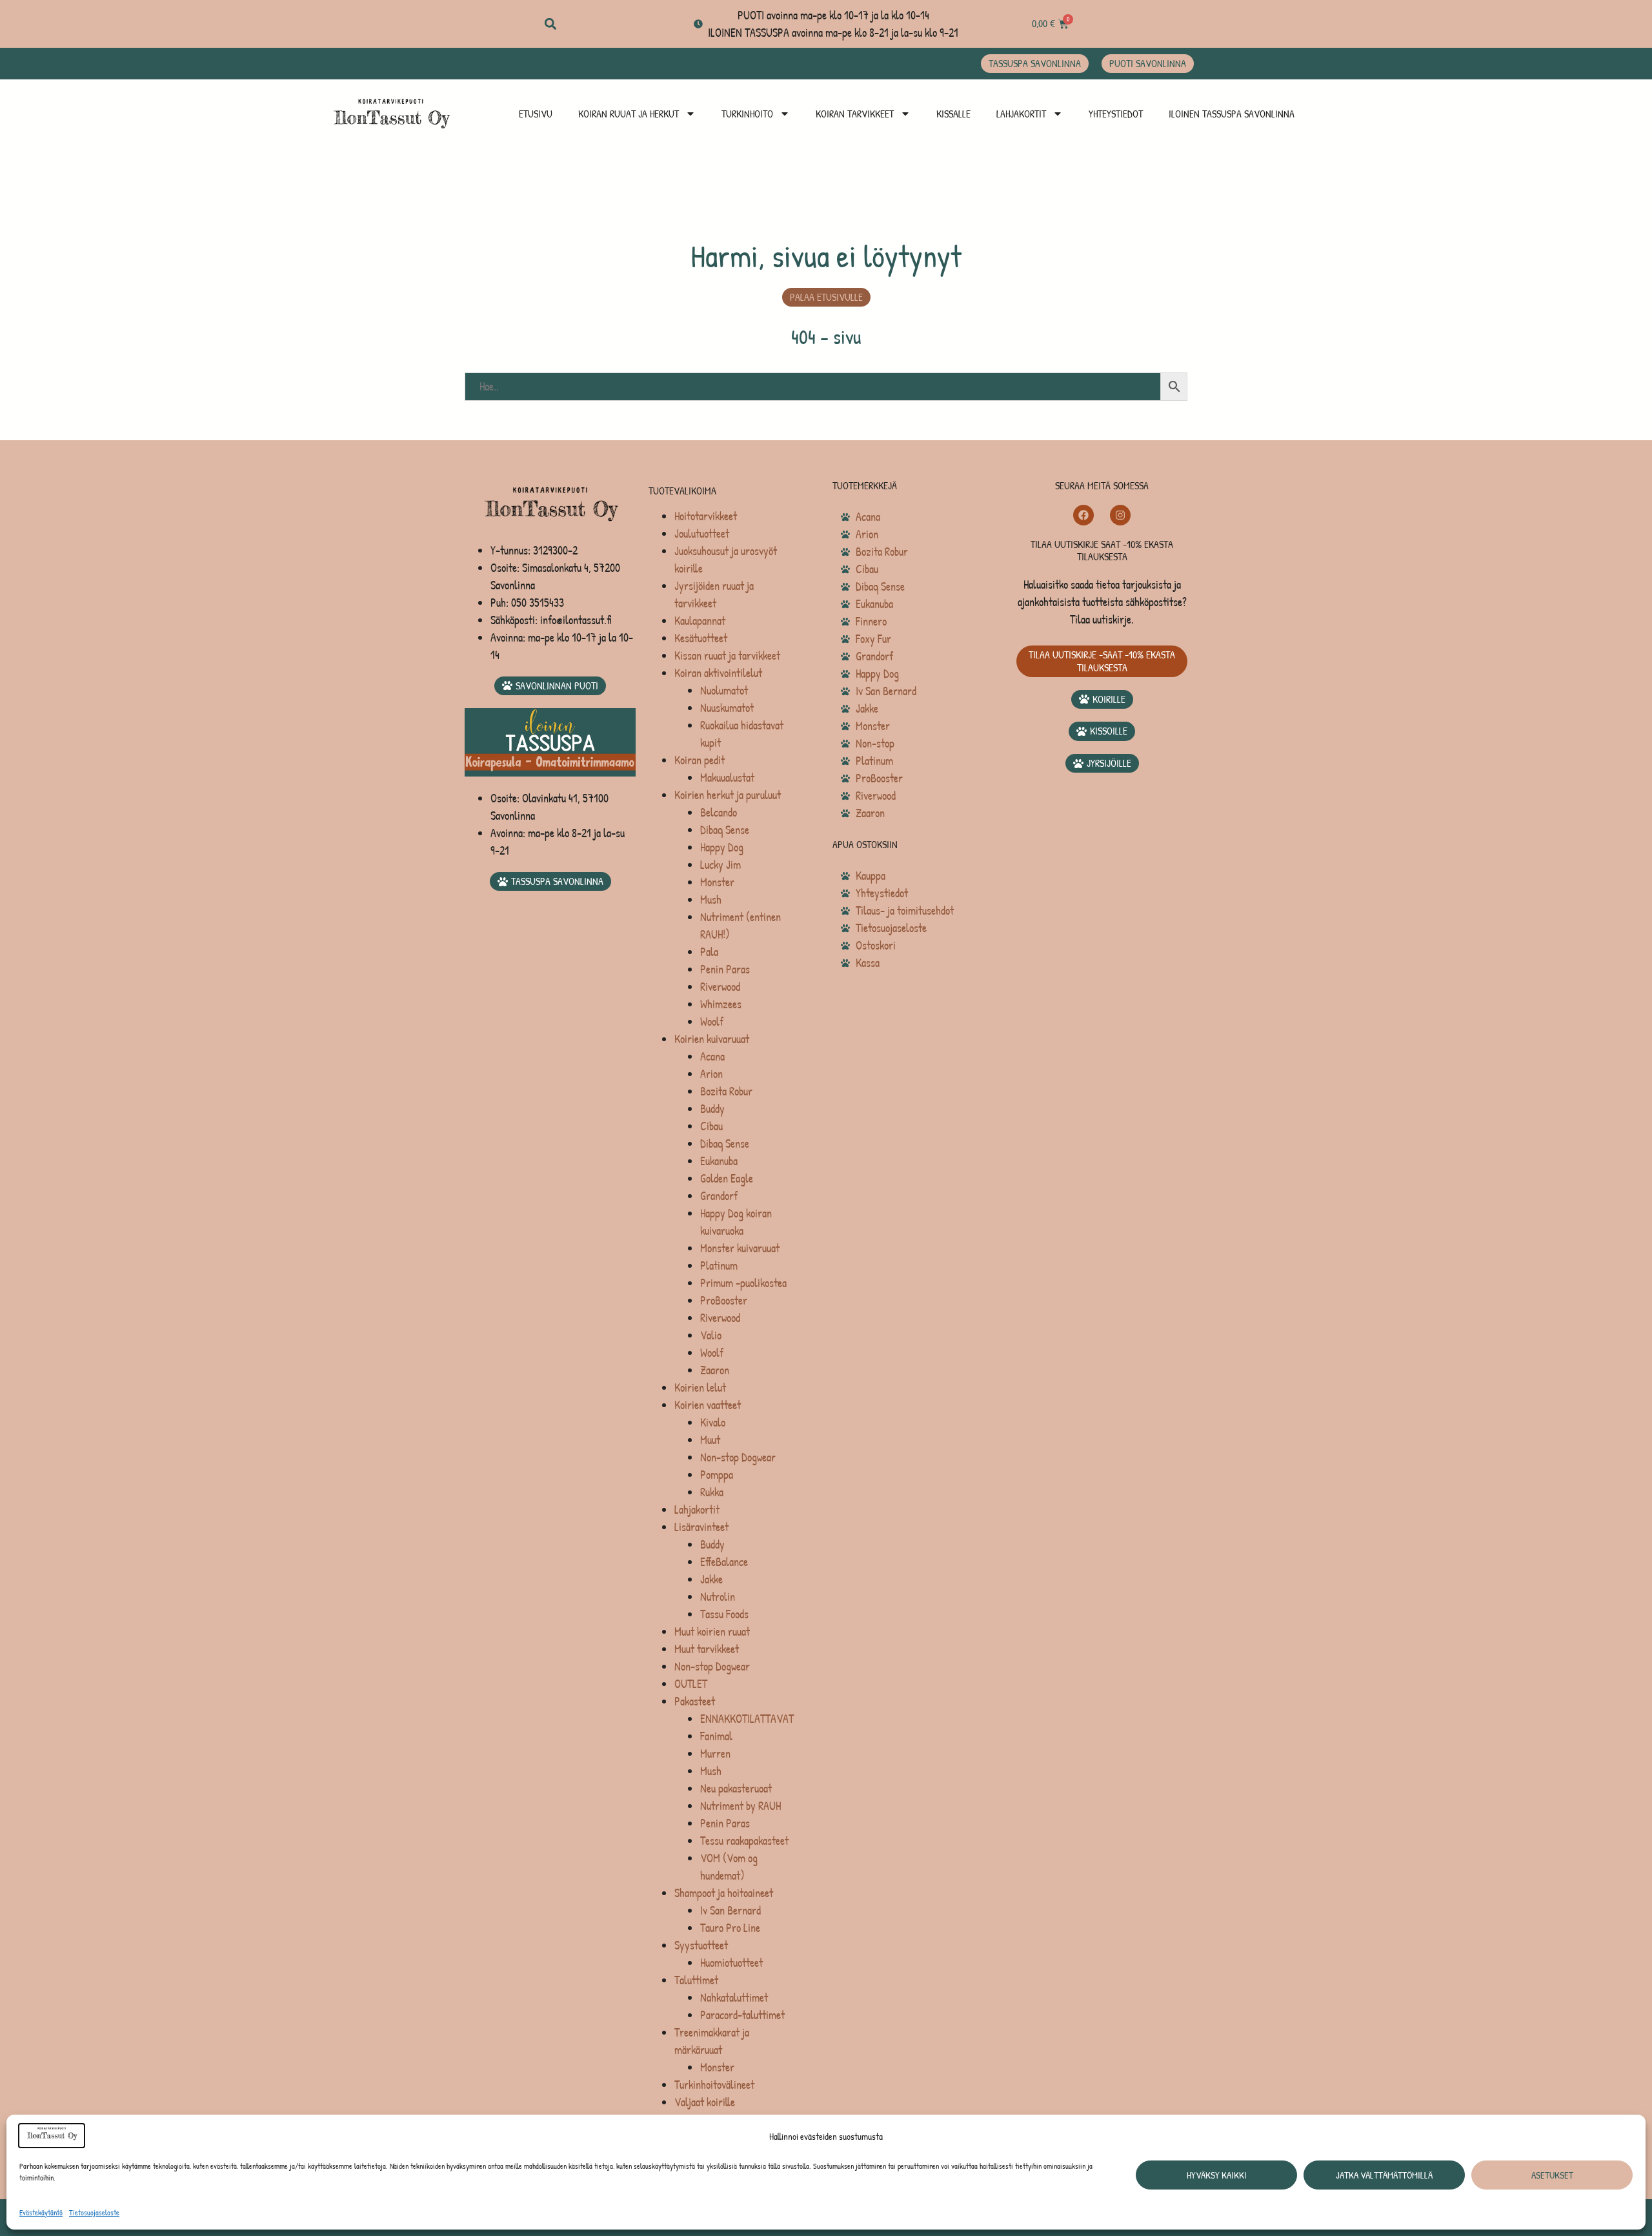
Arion (711, 1074)
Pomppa (717, 1475)
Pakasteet (695, 1701)
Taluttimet (696, 1980)
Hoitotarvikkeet (706, 516)
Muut (710, 1440)
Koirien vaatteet (708, 1405)
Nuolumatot (724, 690)
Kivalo (713, 1422)
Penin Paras (725, 969)
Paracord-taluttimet (742, 2015)
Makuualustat (727, 778)
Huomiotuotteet (731, 1963)
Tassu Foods (724, 1614)
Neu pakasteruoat (736, 1788)
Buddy (712, 1109)
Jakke (711, 1579)
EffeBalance (724, 1562)
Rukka (712, 1492)
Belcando (719, 812)
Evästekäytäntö (41, 2212)
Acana (712, 1056)
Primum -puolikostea (743, 1283)
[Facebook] (1083, 515)
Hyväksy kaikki (1217, 2175)
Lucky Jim (720, 865)
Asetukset (1552, 2175)
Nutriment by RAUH (740, 1806)
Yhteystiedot (1116, 114)
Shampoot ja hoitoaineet (724, 1893)
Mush (711, 899)
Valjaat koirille (705, 2102)
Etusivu (536, 114)
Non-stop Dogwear (738, 1457)
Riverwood (720, 987)
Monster (717, 882)
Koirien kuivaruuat (712, 1039)
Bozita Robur (726, 1091)
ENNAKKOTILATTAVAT (747, 1719)
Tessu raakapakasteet (744, 1841)
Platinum (719, 1265)
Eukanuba (719, 1161)
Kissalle (953, 114)
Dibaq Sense (725, 830)
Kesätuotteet (701, 638)
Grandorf (719, 1196)
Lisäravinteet (701, 1527)
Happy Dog (722, 847)
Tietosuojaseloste (94, 2212)
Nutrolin (718, 1597)
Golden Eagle (727, 1178)
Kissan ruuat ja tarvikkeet (727, 656)
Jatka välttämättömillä (1384, 2175)
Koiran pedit (700, 760)
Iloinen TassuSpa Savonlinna (1232, 114)
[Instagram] (1120, 515)
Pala (709, 952)
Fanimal (716, 1736)
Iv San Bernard (730, 1910)
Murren (715, 1753)
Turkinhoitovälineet (714, 2085)
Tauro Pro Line (730, 1928)
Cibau (711, 1126)
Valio (711, 1335)
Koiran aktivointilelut (718, 673)
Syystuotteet (701, 1945)
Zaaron (715, 1370)
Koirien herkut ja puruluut (728, 795)
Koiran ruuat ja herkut (629, 114)
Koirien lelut (700, 1387)
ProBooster (724, 1300)
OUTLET (691, 1684)
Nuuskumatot (727, 708)
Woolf (712, 1021)
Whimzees (721, 1004)
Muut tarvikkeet (707, 1649)
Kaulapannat (700, 621)
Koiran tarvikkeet (855, 114)
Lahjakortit (1021, 114)
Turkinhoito (747, 114)
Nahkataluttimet (734, 1997)
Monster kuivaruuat (740, 1248)
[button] (550, 24)
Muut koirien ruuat (712, 1631)
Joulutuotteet (702, 534)
